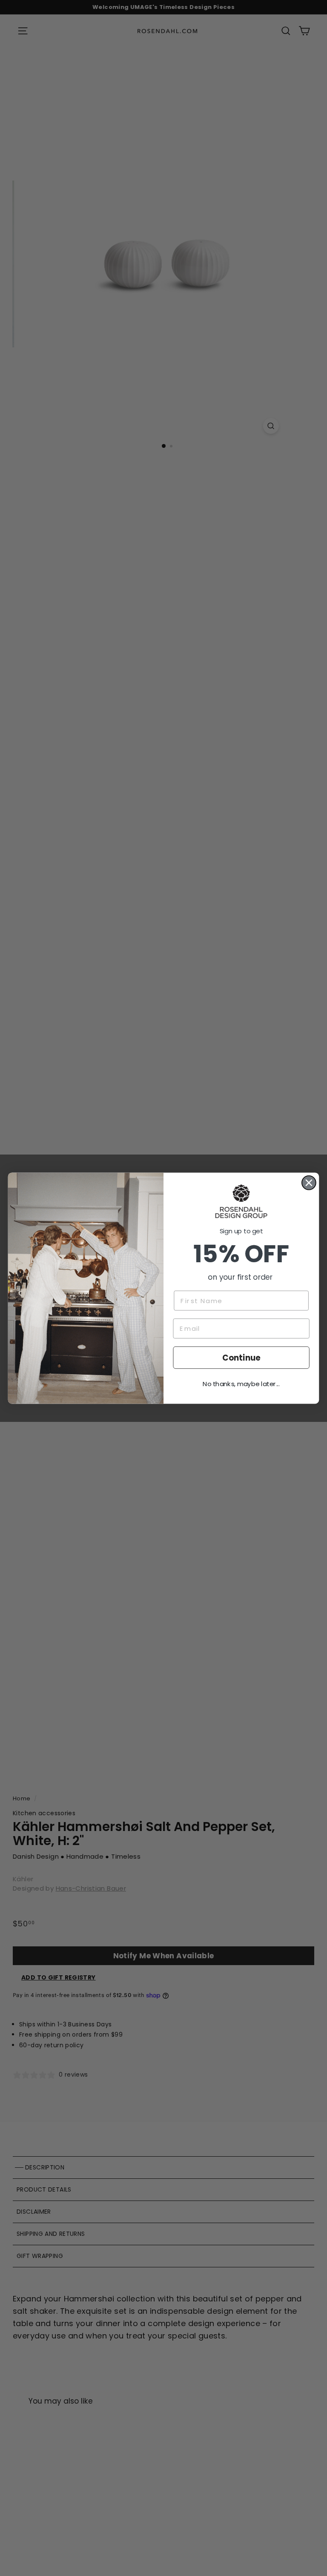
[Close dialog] (309, 1182)
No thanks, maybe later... (241, 1384)
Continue (241, 1357)
